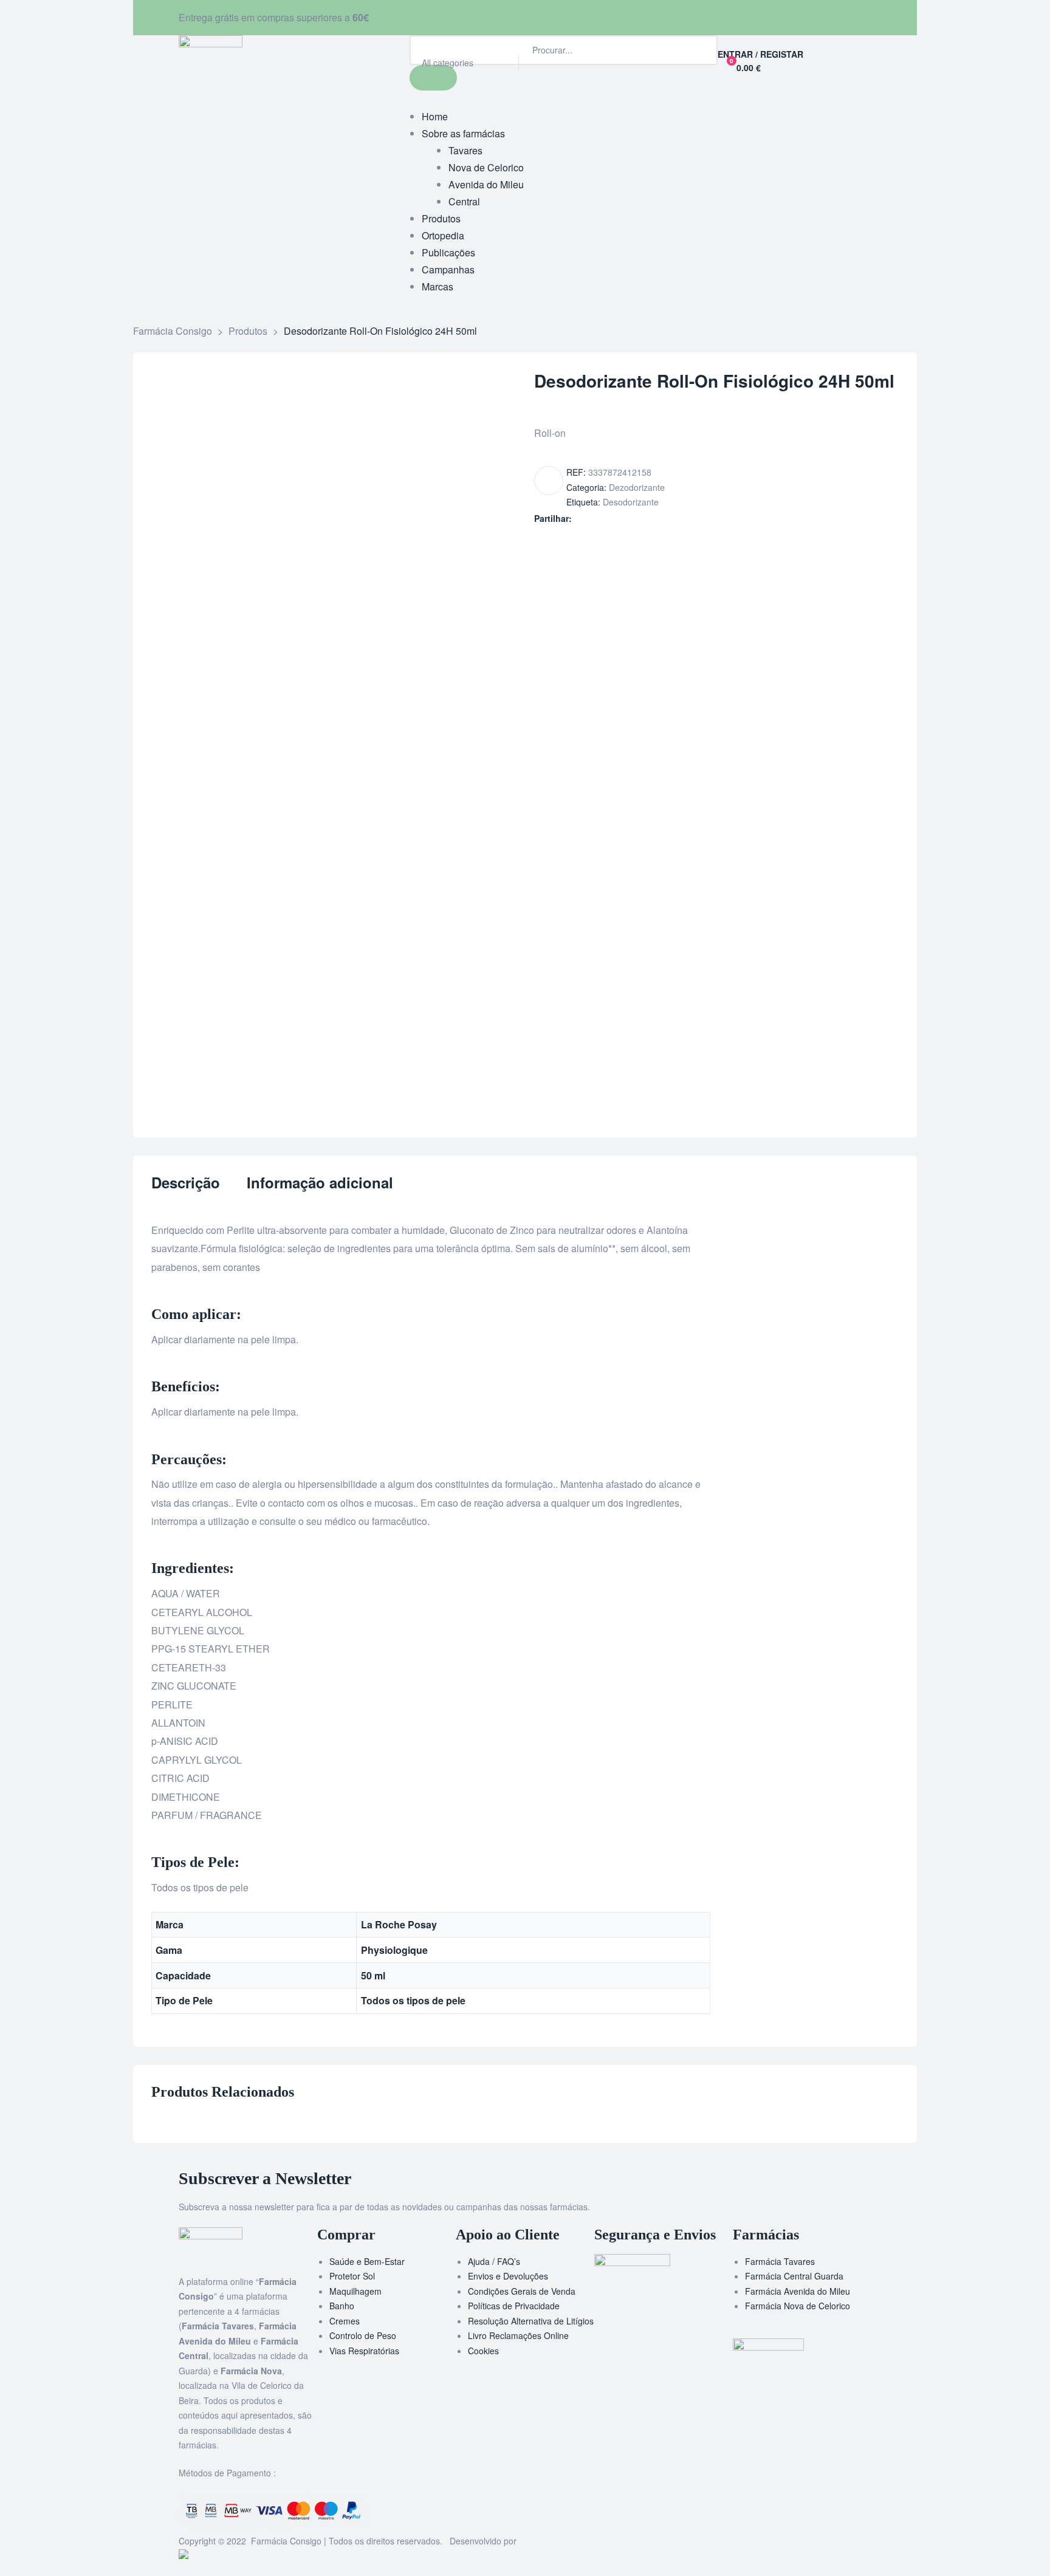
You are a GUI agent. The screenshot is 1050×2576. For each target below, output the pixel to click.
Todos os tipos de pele (413, 2000)
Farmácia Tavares (780, 2261)
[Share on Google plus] (631, 519)
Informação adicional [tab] (320, 1183)
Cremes (345, 2321)
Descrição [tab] (186, 1183)
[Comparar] (549, 481)
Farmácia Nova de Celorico (798, 2306)
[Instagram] (573, 15)
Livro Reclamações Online (518, 2335)
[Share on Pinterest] (644, 519)
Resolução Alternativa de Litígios (531, 2321)
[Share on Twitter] (593, 519)
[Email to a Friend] (657, 519)
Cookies (483, 2351)
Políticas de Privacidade (514, 2306)
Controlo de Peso (363, 2335)
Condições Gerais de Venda (522, 2291)
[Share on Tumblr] (618, 519)
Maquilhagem (355, 2291)
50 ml (373, 1975)
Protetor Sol (352, 2276)
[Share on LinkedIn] (606, 519)
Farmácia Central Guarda (794, 2276)
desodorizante (631, 502)
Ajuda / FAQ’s (494, 2261)
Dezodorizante (637, 487)
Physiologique (394, 1950)
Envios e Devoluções (508, 2276)
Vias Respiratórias (364, 2351)
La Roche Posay (399, 1924)
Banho (342, 2306)
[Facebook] (540, 15)
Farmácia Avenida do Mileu (798, 2291)
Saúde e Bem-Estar (367, 2261)
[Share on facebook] (580, 519)
